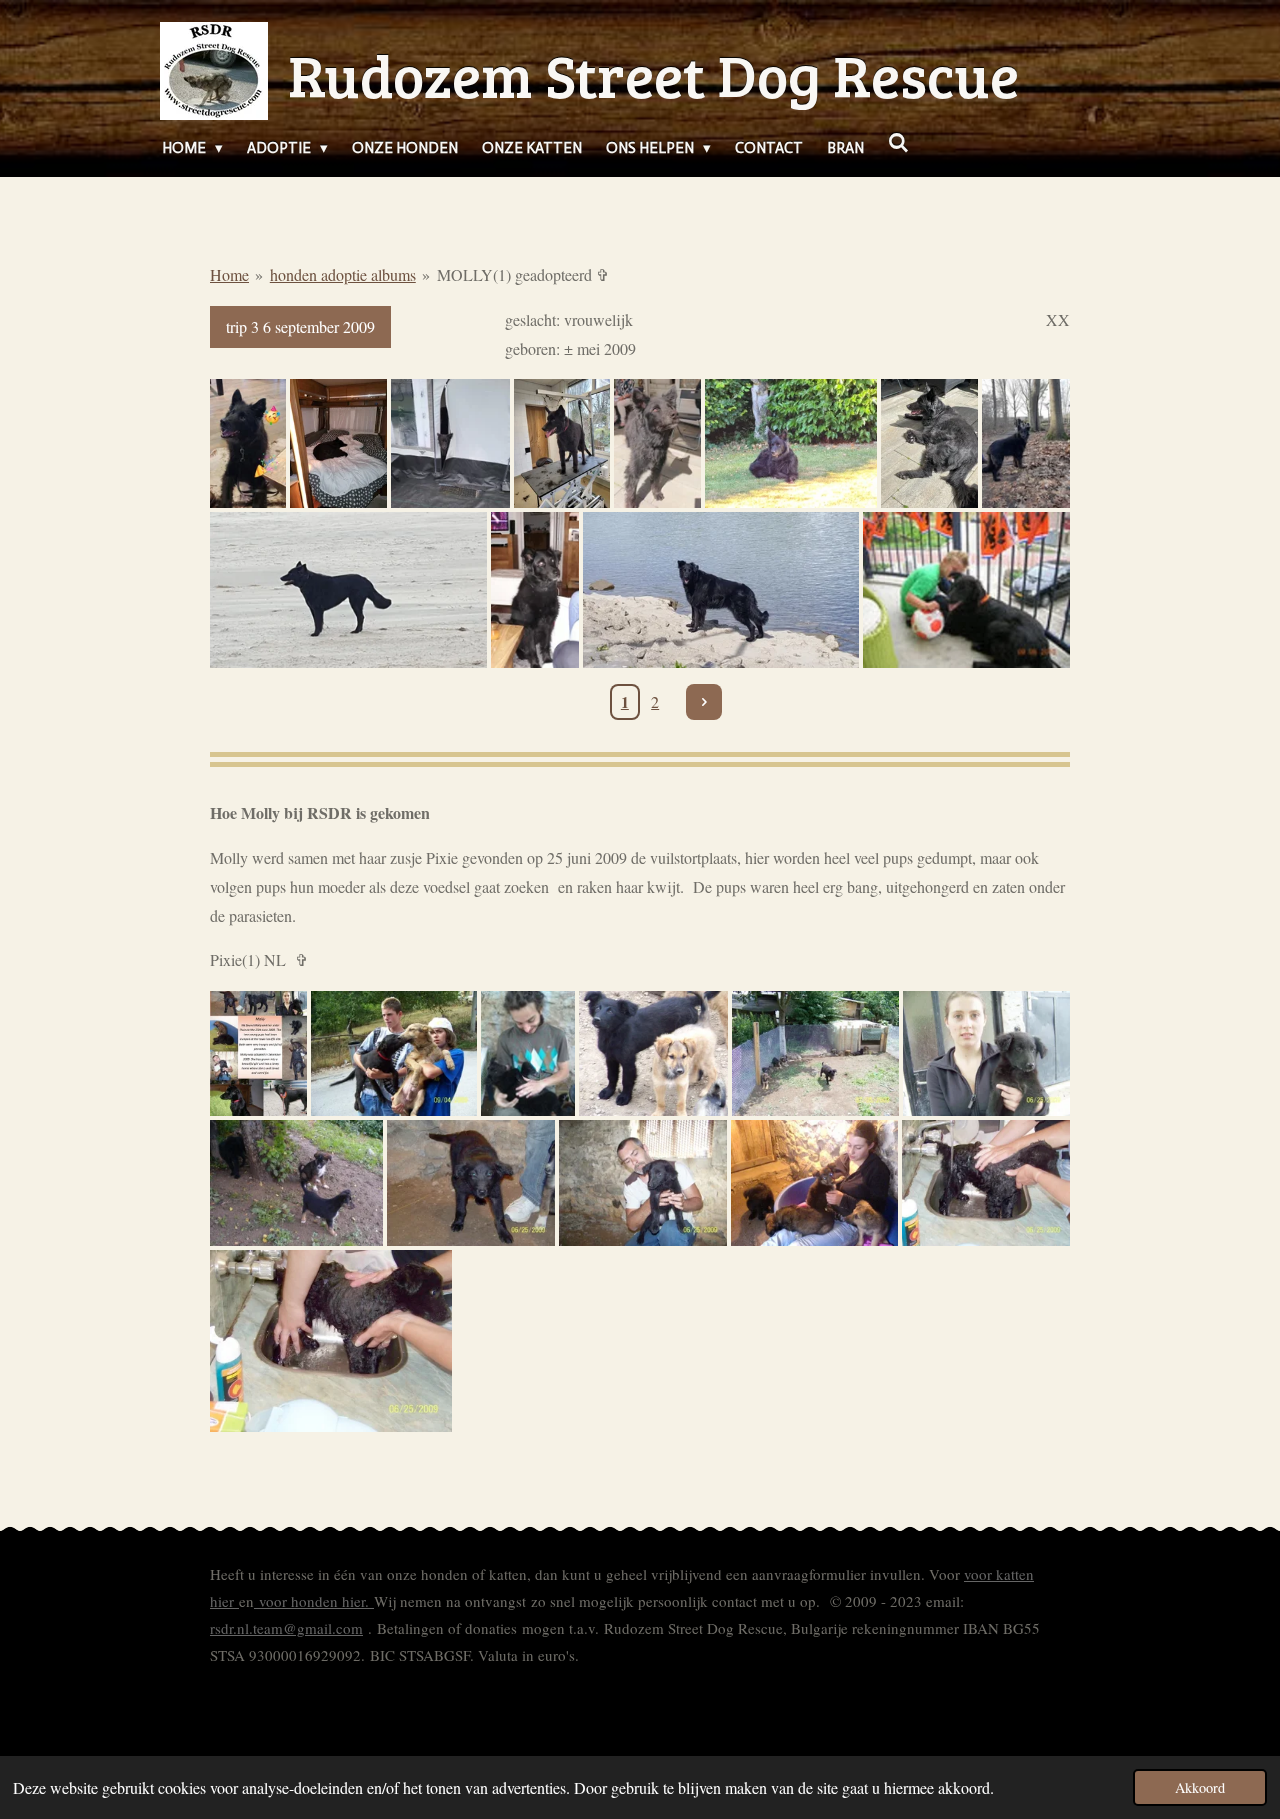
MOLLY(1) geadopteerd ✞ (523, 274)
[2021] (1026, 443)
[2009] (394, 1053)
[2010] (966, 590)
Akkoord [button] (1200, 1787)
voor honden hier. (314, 1601)
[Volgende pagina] (704, 702)
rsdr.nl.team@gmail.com (286, 1628)
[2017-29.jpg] (721, 590)
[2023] (562, 443)
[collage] (258, 1053)
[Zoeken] (898, 144)
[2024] (248, 443)
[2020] (348, 590)
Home (229, 274)
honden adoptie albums (343, 274)
